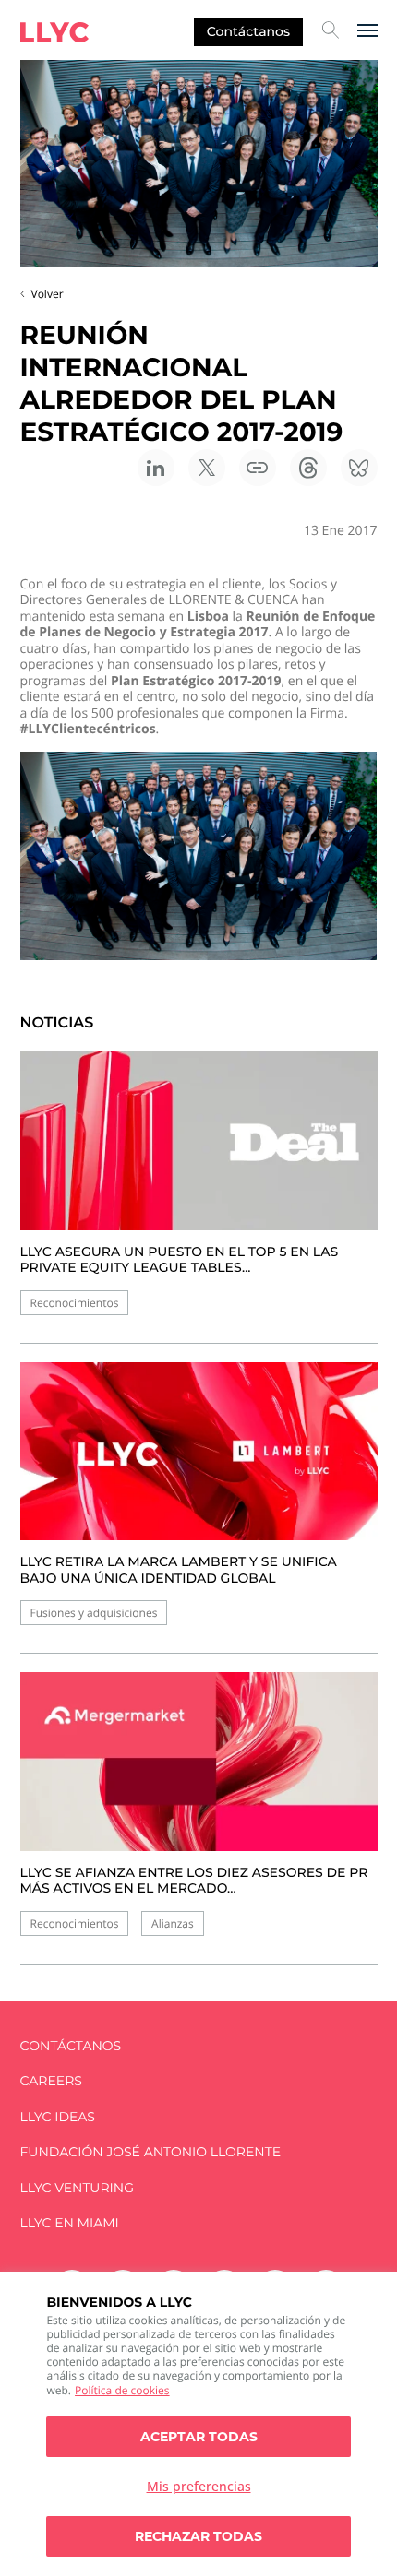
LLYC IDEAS (58, 2117)
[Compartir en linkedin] (156, 468)
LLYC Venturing (77, 2188)
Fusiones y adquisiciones (94, 1613)
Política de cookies (122, 2390)
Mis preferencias (199, 2486)
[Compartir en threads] (308, 468)
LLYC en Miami (70, 2223)
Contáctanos (248, 31)
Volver (48, 294)
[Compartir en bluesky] (359, 468)
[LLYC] (54, 32)
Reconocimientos (75, 1303)
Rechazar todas (198, 2536)
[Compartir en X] (207, 468)
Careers (51, 2081)
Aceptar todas (199, 2437)
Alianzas (173, 1923)
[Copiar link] (258, 468)
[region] (198, 2424)
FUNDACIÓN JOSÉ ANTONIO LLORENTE (151, 2152)
